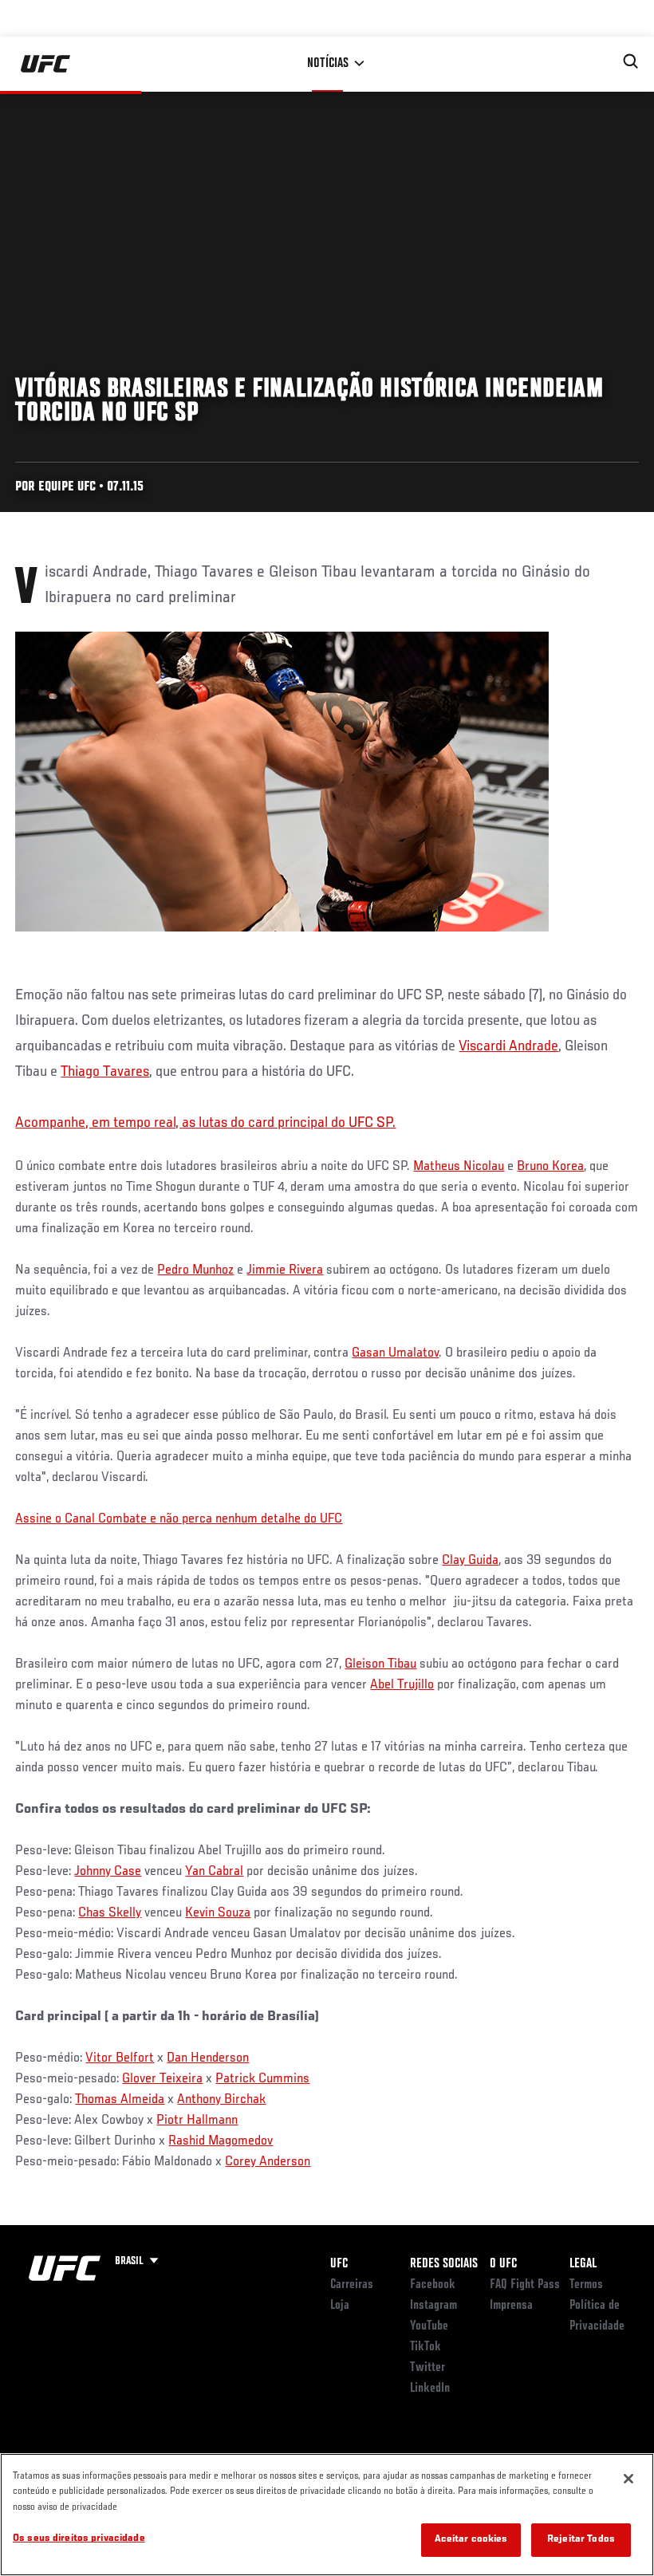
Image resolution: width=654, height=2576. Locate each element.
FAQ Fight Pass (525, 2285)
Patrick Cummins (262, 2079)
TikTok (425, 2347)
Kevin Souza (218, 1913)
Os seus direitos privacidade (79, 2539)
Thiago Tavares (105, 1072)
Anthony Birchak (221, 2100)
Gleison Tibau (380, 1664)
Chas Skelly (110, 1913)
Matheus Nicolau (459, 1167)
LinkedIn (430, 2389)
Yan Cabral (214, 1872)
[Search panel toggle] (631, 61)
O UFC (503, 2264)
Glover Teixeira (162, 2079)
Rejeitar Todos (581, 2540)
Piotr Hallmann (197, 2121)
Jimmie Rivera (285, 1270)
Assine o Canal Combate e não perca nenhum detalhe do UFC (179, 1519)
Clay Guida (470, 1561)
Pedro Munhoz (195, 1270)
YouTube (429, 2326)
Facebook (433, 2285)
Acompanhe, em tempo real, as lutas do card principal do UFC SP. (205, 1123)
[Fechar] (628, 2479)
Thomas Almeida (120, 2100)
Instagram (433, 2306)
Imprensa (511, 2306)
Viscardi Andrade (508, 1046)
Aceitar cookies (471, 2540)
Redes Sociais (444, 2264)
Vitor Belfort (120, 2058)
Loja (340, 2306)
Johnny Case (108, 1872)
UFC (339, 2264)
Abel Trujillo (402, 1685)
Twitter (427, 2368)
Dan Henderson (208, 2058)
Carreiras (352, 2285)
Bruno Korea (550, 1167)
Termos (586, 2285)
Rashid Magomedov (221, 2141)
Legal (583, 2264)
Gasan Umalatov (395, 1353)
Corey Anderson (268, 2162)
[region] (327, 2515)
